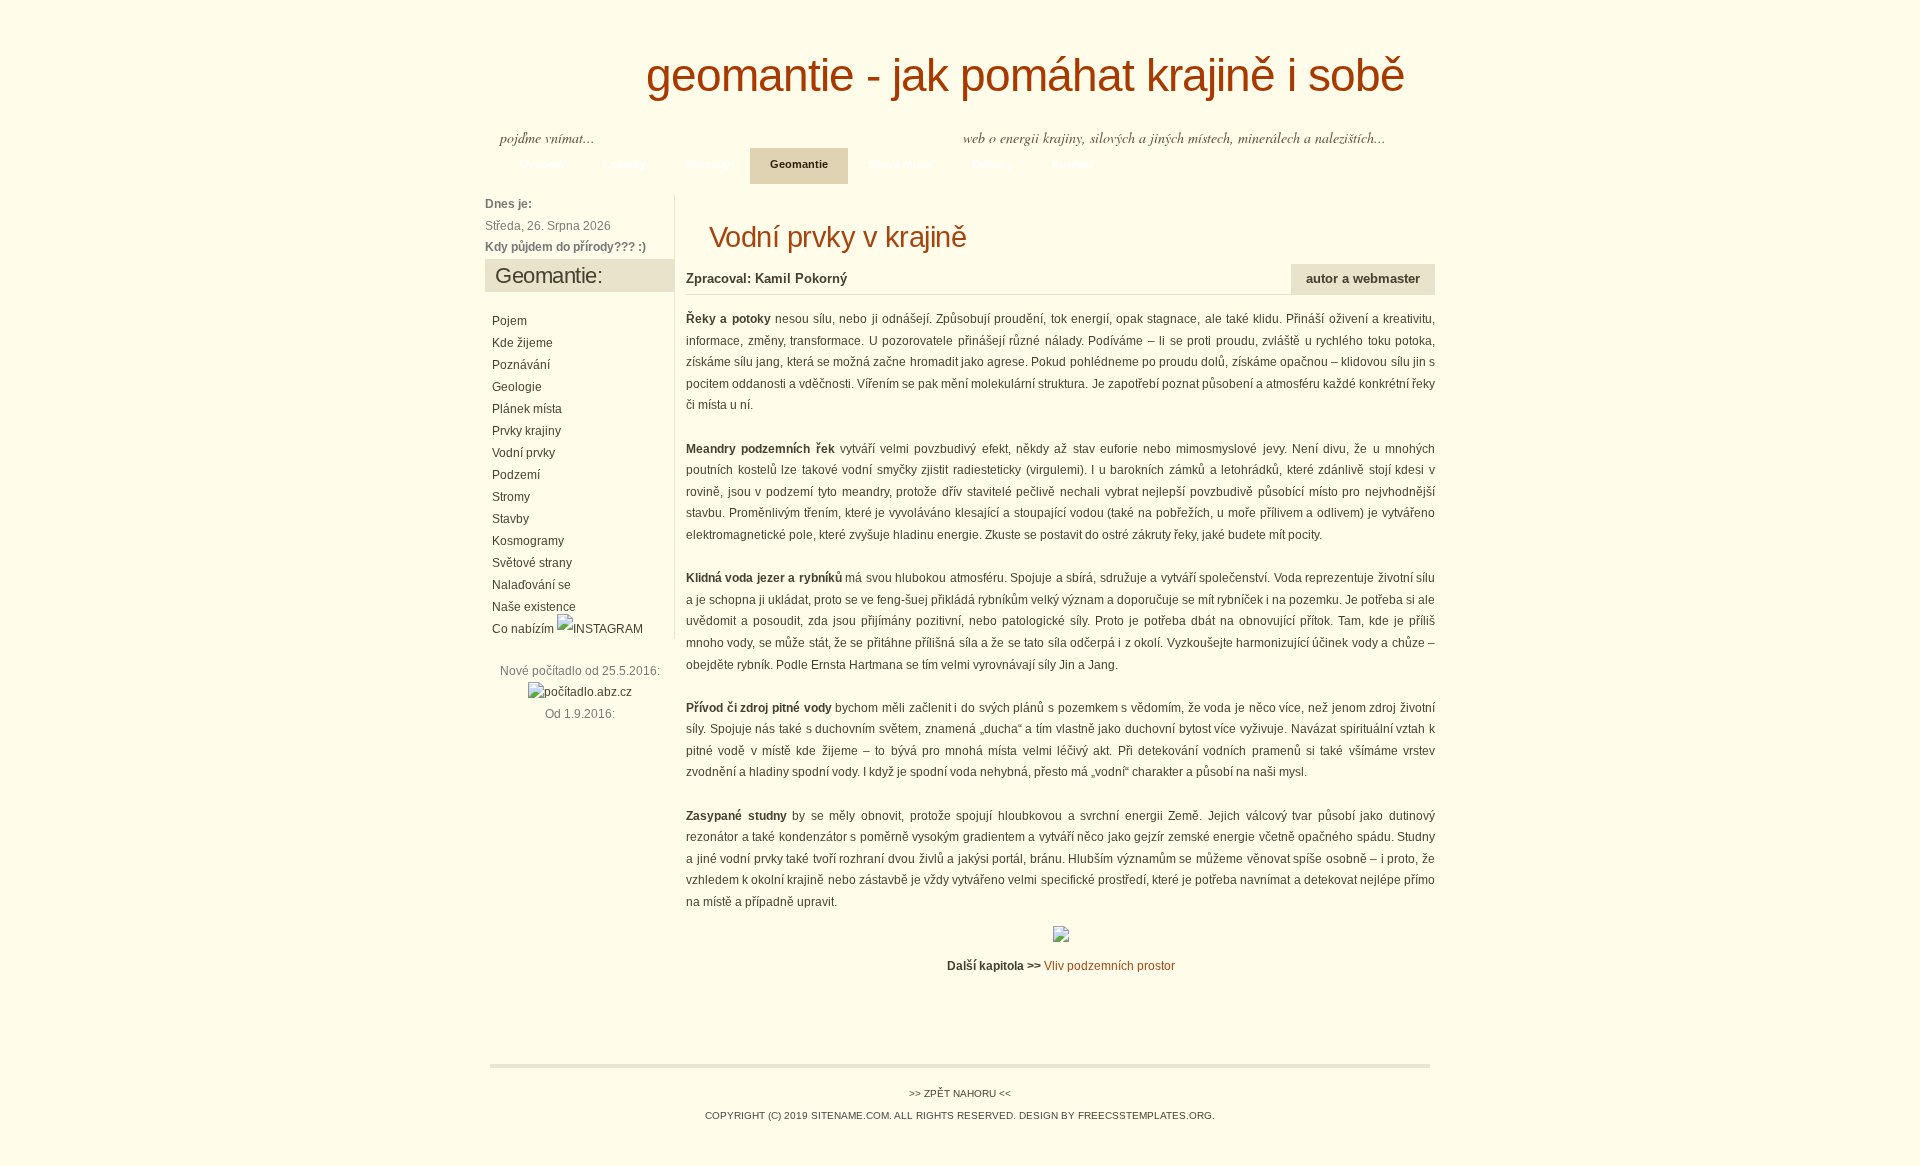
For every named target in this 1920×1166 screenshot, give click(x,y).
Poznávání (521, 365)
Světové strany (532, 563)
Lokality (625, 164)
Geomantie (799, 164)
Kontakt (1073, 164)
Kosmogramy (528, 541)
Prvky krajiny (526, 431)
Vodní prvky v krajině (826, 237)
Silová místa (900, 164)
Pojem (509, 321)
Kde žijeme (522, 343)
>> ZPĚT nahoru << (960, 1093)
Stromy (511, 497)
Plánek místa (527, 409)
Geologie (517, 387)
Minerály (708, 164)
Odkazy (992, 164)
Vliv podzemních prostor (1109, 966)
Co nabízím (523, 629)
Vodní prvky (523, 453)
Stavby (510, 519)
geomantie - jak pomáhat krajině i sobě (1007, 75)
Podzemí (516, 475)
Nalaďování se (531, 585)
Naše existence (534, 607)
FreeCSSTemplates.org (1145, 1115)
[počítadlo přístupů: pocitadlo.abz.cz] (580, 692)
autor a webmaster (1363, 278)
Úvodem (542, 164)
